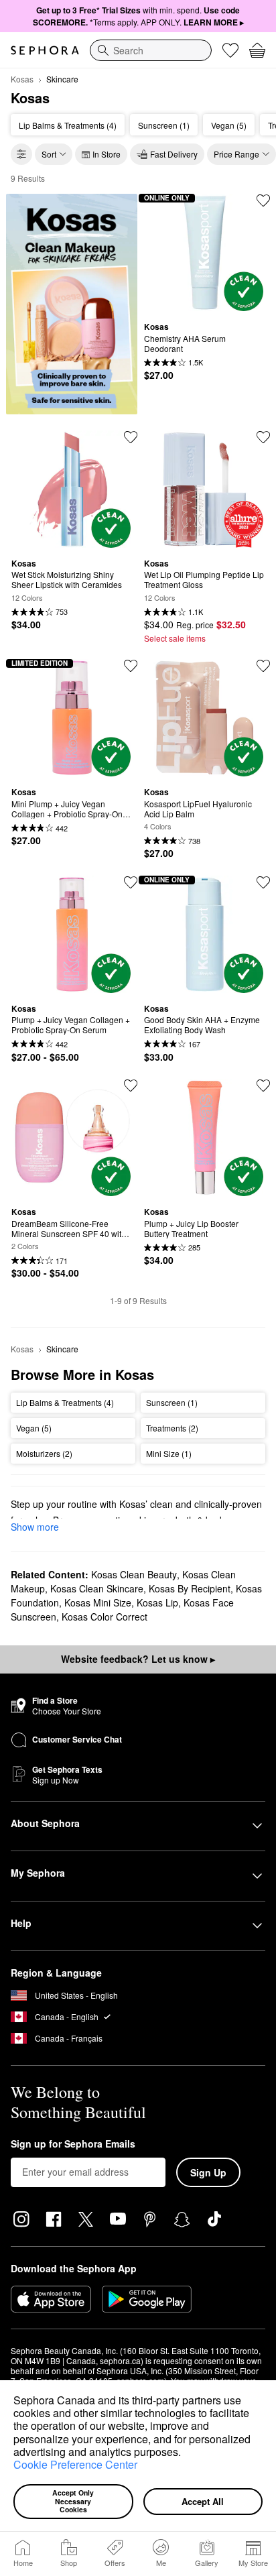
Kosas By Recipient (190, 1588)
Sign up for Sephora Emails (73, 2144)
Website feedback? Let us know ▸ (138, 1659)
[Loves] (230, 50)
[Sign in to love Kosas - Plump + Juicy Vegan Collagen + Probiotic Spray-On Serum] (131, 882)
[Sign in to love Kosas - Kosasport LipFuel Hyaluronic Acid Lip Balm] (263, 666)
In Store (107, 154)
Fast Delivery (174, 154)
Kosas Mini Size (98, 1602)
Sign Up (208, 2172)
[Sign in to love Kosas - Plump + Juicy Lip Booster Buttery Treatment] (263, 1086)
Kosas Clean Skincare (97, 1588)
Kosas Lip (157, 1602)
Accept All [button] (203, 2501)
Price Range (236, 154)
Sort (49, 154)
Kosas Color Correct (105, 1617)
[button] (186, 2453)
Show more (35, 1527)
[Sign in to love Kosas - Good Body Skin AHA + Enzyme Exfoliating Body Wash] (263, 882)
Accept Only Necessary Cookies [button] (74, 2501)
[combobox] (151, 50)
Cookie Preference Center (75, 2464)
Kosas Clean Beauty (134, 1574)
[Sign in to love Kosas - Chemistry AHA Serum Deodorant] (263, 200)
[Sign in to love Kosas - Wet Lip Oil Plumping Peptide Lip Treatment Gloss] (263, 437)
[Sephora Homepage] (45, 50)
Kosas (22, 79)
